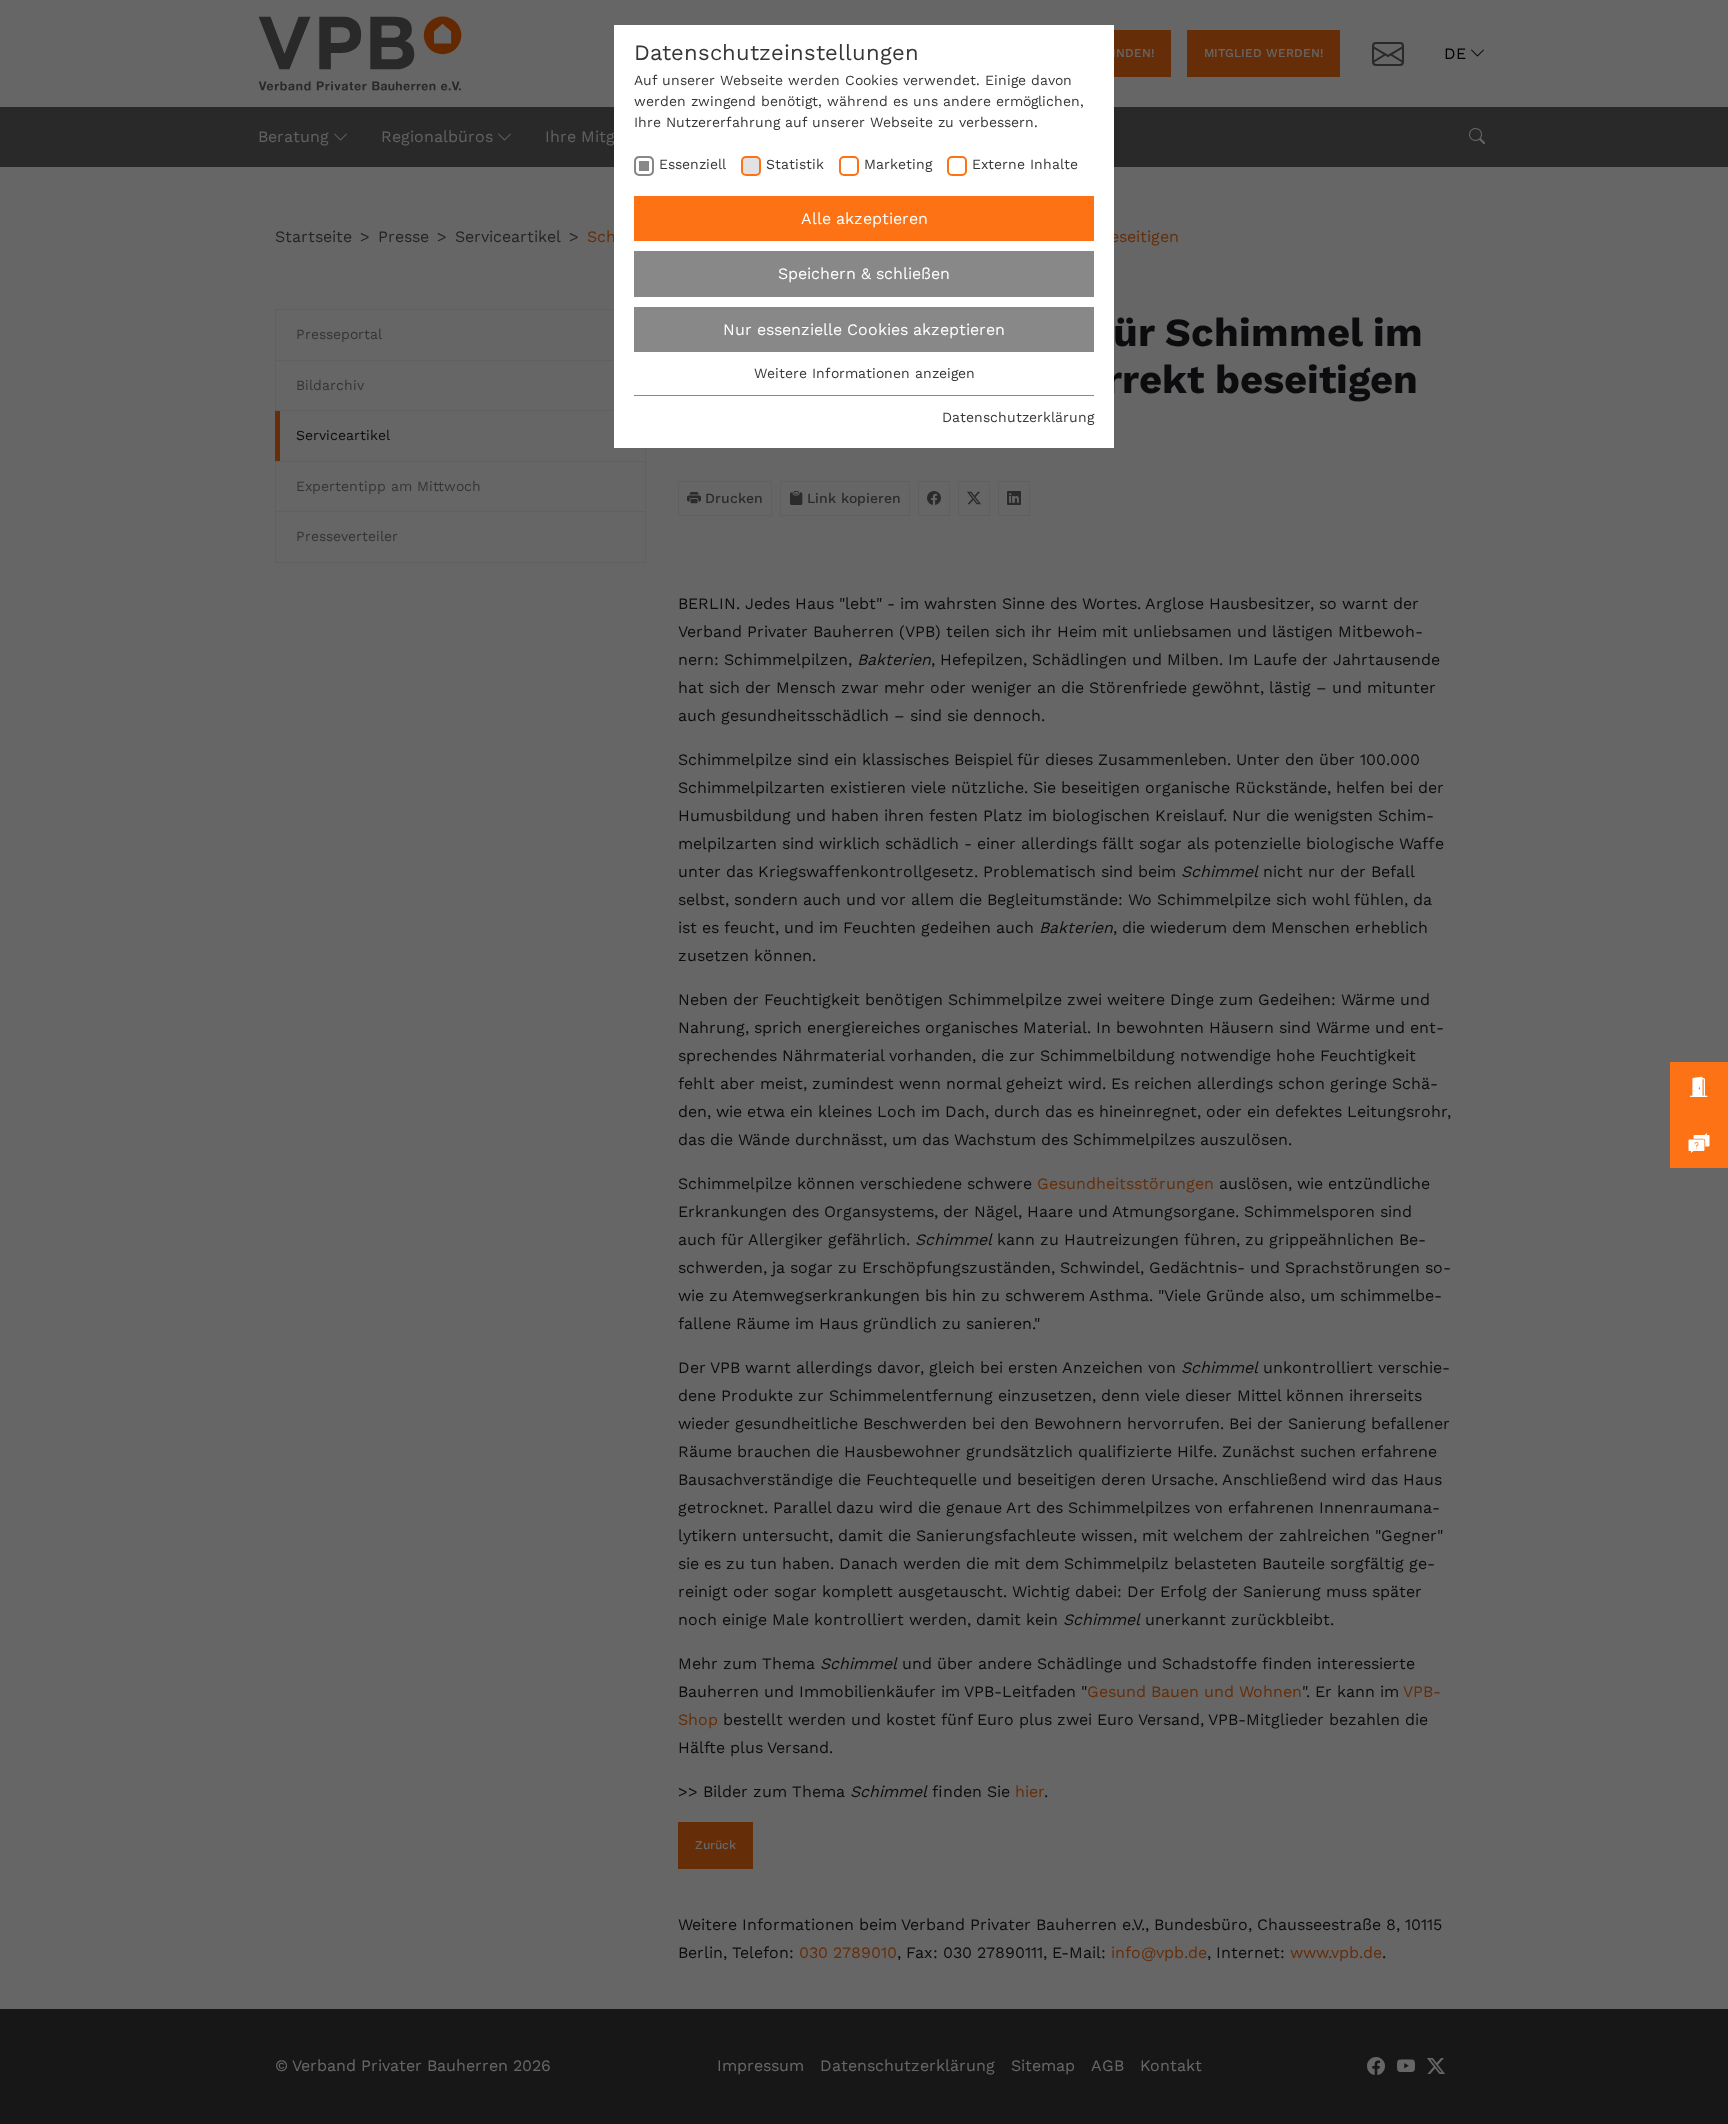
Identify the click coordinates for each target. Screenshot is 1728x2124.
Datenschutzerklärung (1018, 417)
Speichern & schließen (864, 273)
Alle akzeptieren (864, 218)
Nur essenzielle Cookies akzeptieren (864, 329)
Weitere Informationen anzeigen (864, 373)
